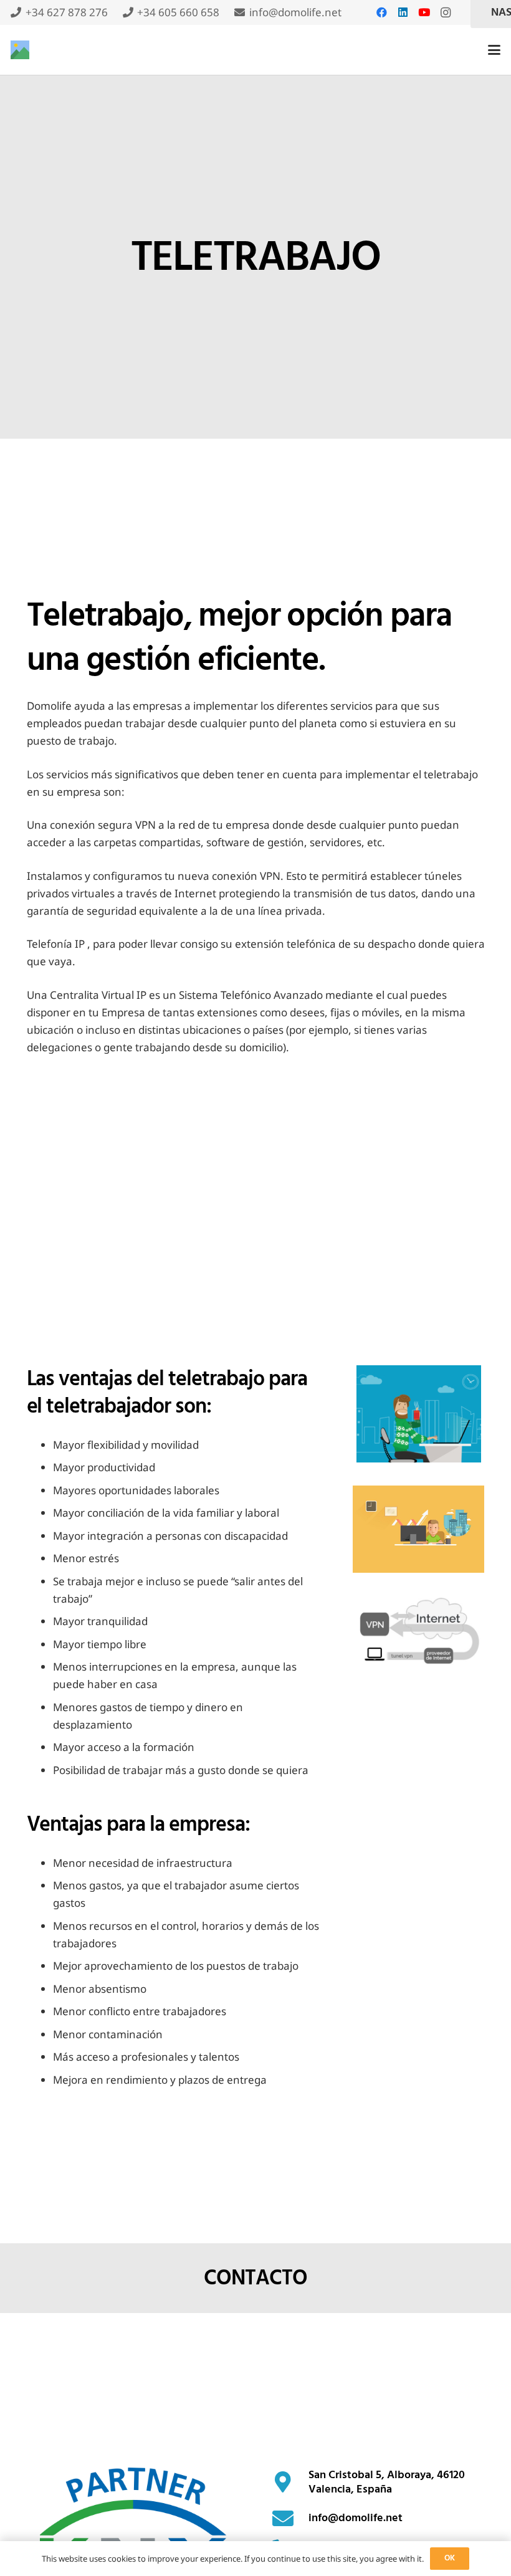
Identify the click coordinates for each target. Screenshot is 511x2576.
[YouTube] (424, 12)
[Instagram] (446, 12)
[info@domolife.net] (290, 2518)
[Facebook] (382, 12)
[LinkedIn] (403, 12)
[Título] (20, 50)
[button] (494, 50)
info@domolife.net (356, 2518)
